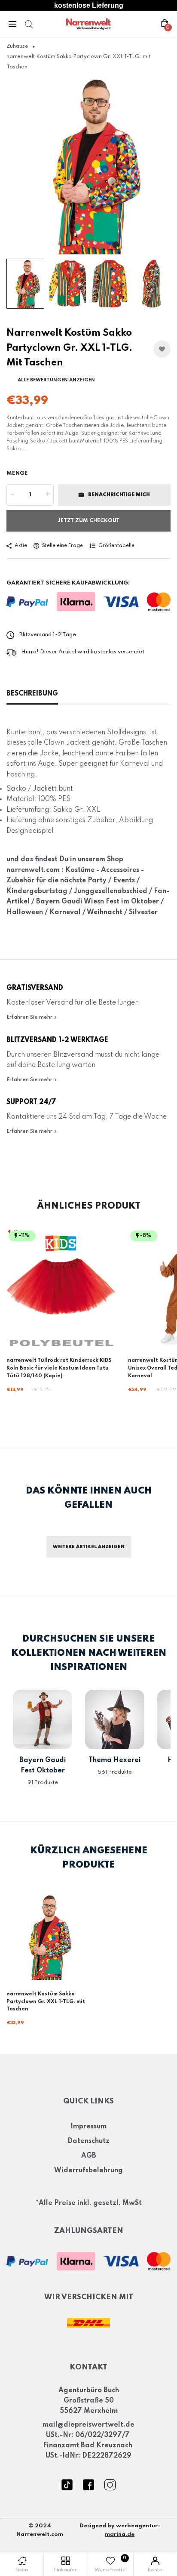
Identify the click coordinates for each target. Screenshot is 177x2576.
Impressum (88, 2127)
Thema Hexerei (115, 1760)
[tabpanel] (88, 165)
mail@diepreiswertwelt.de (88, 2425)
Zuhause (17, 46)
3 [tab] (89, 243)
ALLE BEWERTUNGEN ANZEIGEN (56, 380)
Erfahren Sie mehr (30, 1017)
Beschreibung (32, 694)
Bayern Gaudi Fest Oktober (43, 1766)
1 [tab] (74, 242)
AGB (89, 2156)
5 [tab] (103, 243)
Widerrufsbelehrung (88, 2171)
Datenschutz (88, 2141)
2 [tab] (81, 243)
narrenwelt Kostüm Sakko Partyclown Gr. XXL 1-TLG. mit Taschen (46, 2002)
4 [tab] (96, 243)
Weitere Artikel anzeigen (89, 1547)
